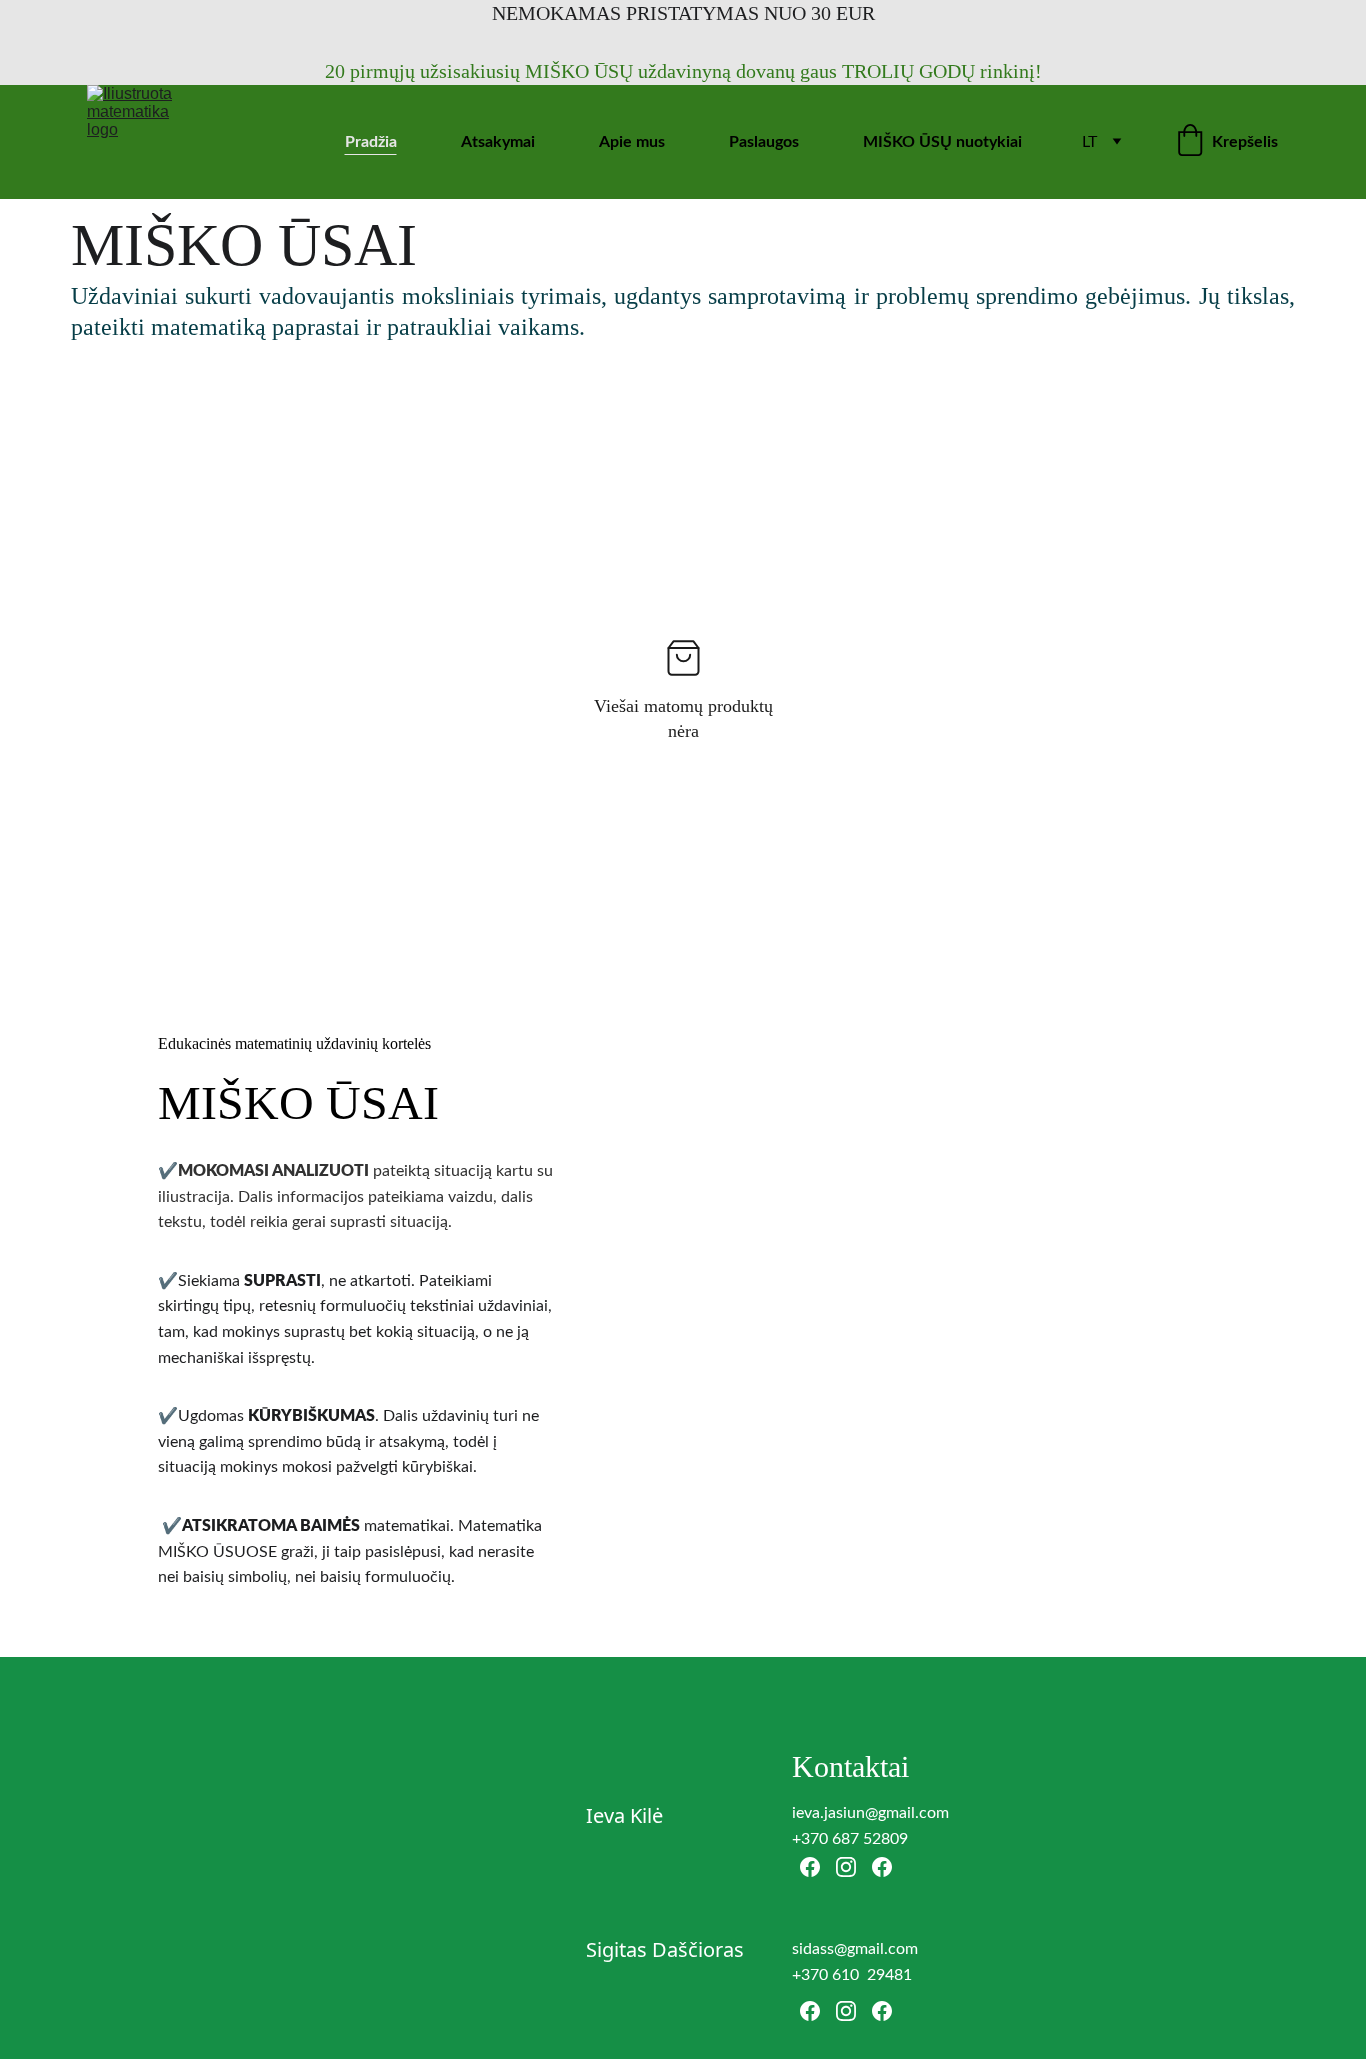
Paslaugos (764, 142)
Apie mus (632, 142)
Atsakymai (498, 142)
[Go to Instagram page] (846, 1867)
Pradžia (371, 142)
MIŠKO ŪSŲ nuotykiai (942, 142)
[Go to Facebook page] (810, 1867)
